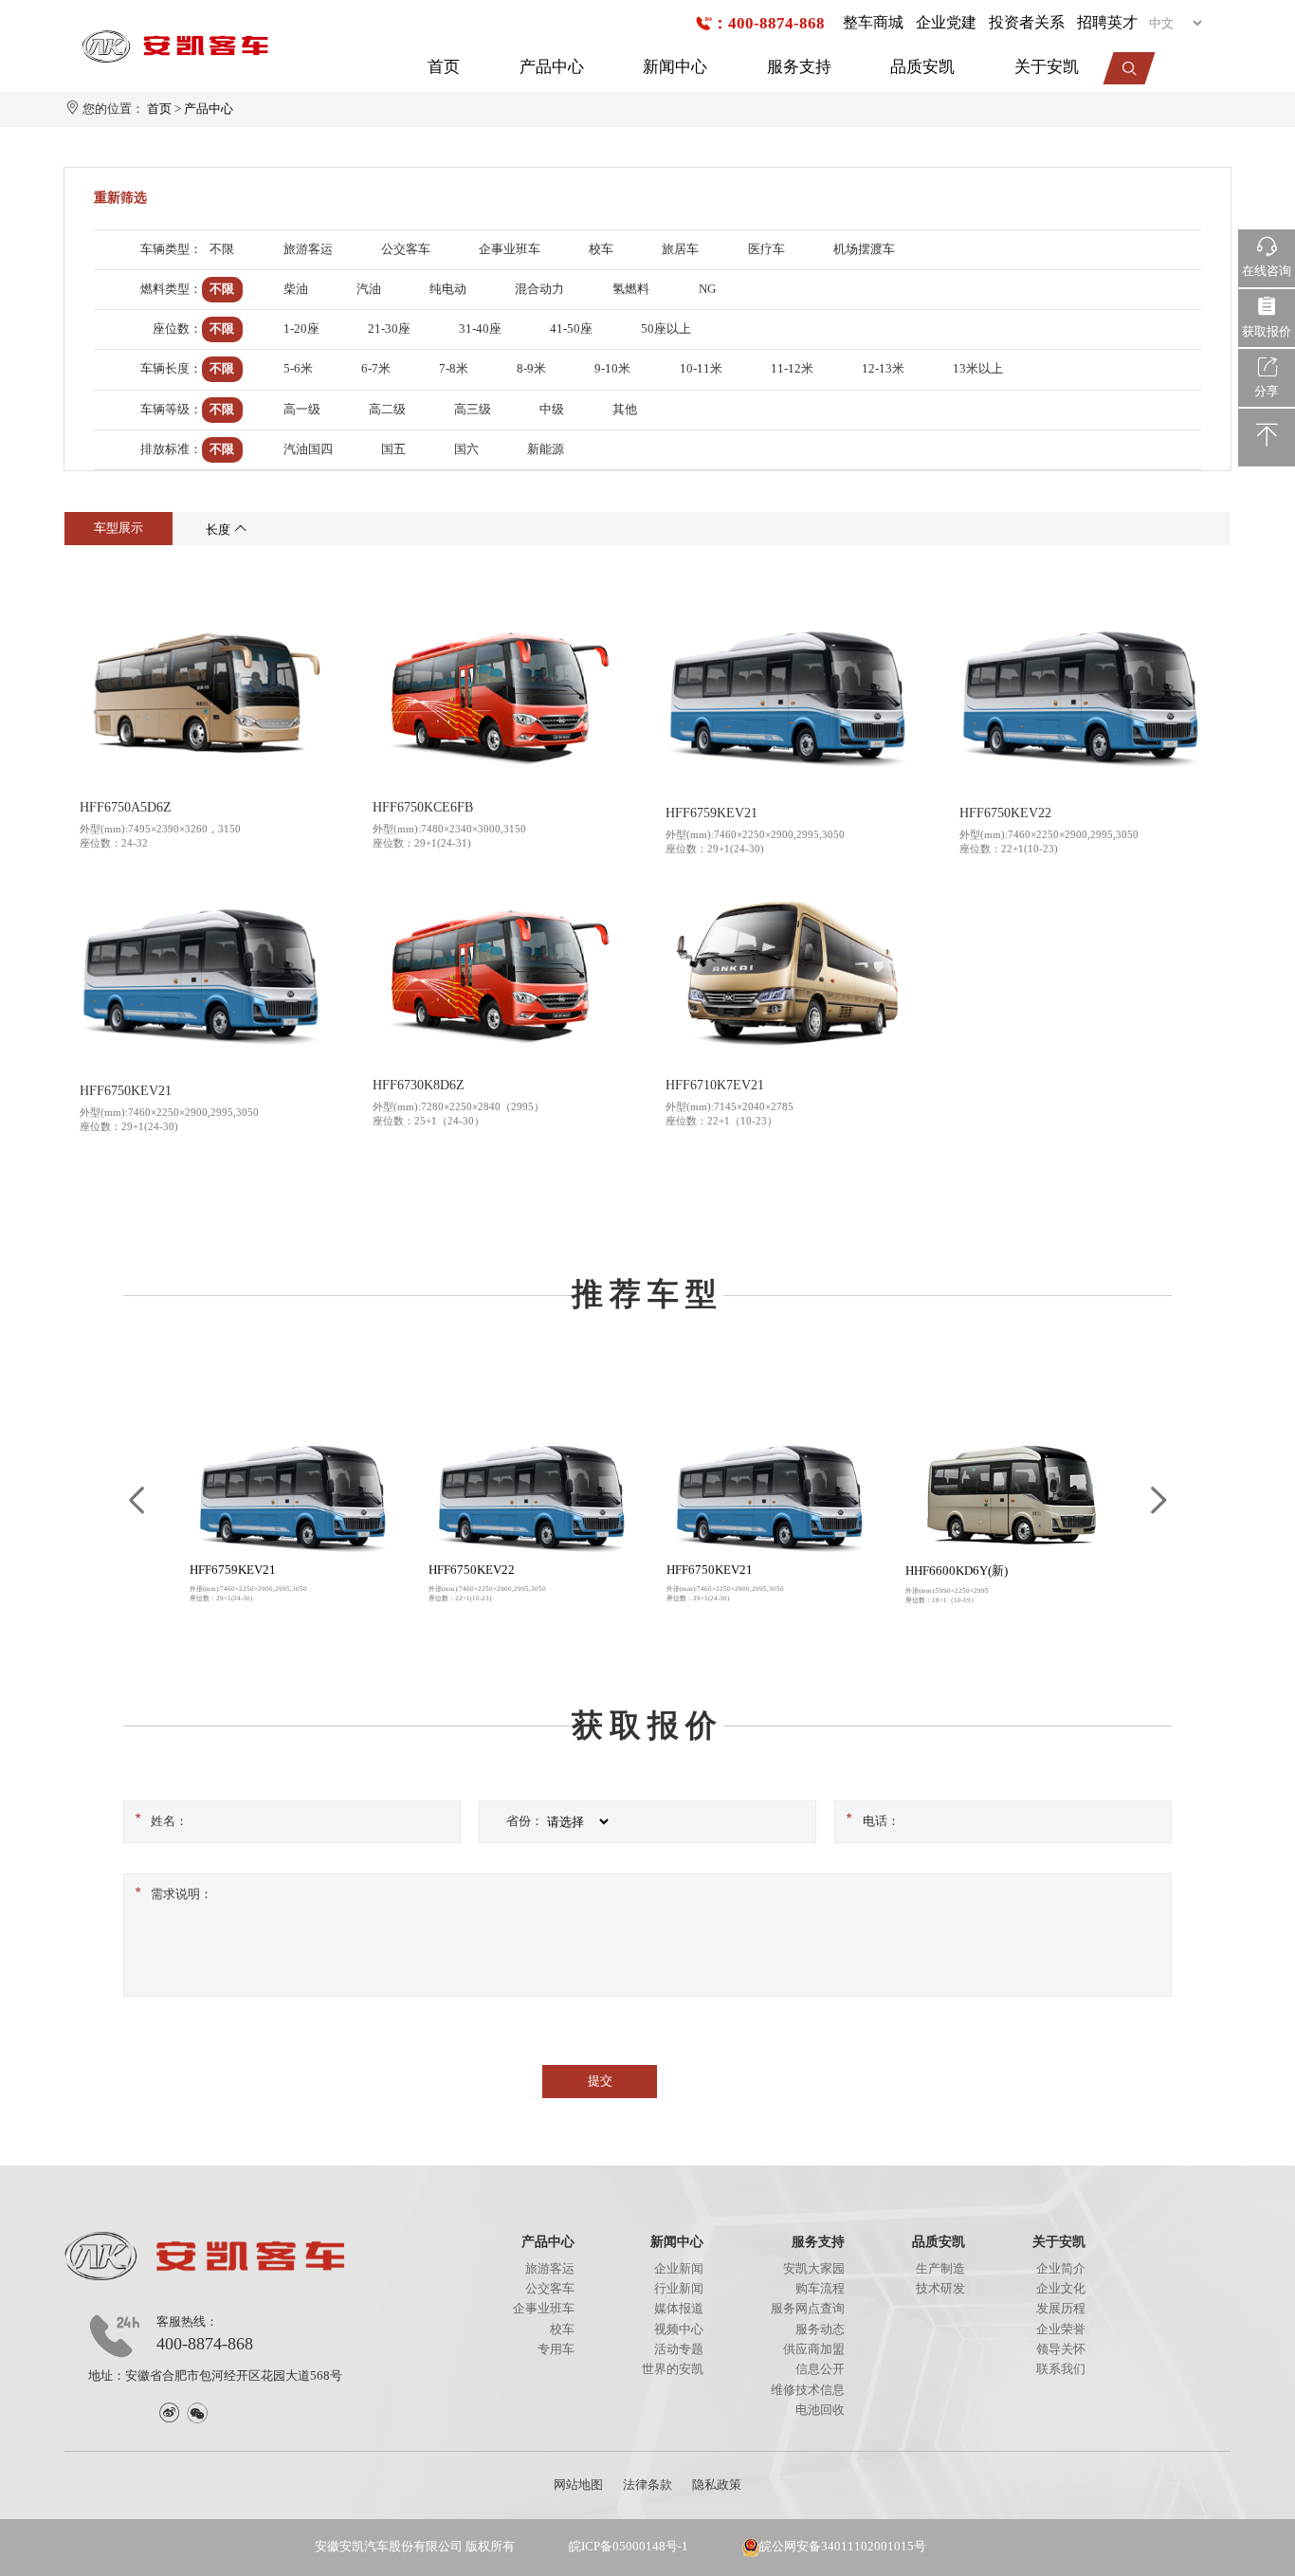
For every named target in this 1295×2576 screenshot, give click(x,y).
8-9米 (531, 369)
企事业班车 (510, 249)
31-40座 (480, 329)
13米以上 (978, 369)
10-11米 (701, 369)
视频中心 (679, 2329)
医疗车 (766, 249)
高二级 (387, 410)
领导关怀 (1061, 2349)
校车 (601, 249)
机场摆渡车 (864, 249)
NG (707, 289)
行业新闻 (679, 2289)
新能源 (546, 449)
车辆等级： (171, 410)
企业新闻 (679, 2269)
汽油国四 (308, 449)
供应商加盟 (814, 2349)
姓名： (169, 1821)
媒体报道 (679, 2309)
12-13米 (883, 369)
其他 (625, 410)
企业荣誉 (1061, 2329)
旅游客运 (308, 249)
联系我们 (1061, 2369)
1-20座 (301, 329)
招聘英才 (1107, 22)
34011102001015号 (874, 2547)
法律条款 (647, 2485)
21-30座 (389, 329)
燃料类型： (171, 289)
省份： (525, 1821)
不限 (222, 249)
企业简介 (1061, 2269)
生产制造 (940, 2269)
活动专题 (679, 2349)
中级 (552, 410)
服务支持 (799, 67)
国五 (393, 449)
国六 (466, 449)
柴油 (296, 289)
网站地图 (578, 2485)
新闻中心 (675, 67)
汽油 (369, 289)
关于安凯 (1047, 67)
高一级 (302, 410)
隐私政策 (717, 2485)
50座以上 (666, 329)
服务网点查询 (808, 2309)
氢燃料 (631, 289)
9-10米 (612, 369)
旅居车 (680, 249)
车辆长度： (171, 369)
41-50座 (571, 329)
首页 (444, 67)
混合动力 (539, 289)
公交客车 (406, 249)
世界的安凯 (673, 2369)
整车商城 (873, 22)
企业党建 (946, 22)
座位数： (177, 329)
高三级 (473, 410)
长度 (219, 530)
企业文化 (1061, 2289)
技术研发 (940, 2289)
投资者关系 (1027, 22)
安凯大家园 (814, 2269)
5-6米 (298, 369)
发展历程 (1061, 2309)
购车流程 (820, 2289)
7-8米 (454, 369)
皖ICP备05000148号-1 (629, 2547)
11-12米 (792, 369)
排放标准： (171, 449)
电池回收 (820, 2410)
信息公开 (820, 2369)
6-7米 (376, 369)
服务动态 (820, 2329)
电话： (881, 1821)
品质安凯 (922, 67)
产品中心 (552, 67)
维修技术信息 (808, 2390)
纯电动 (448, 289)
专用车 (556, 2349)
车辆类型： (171, 249)
